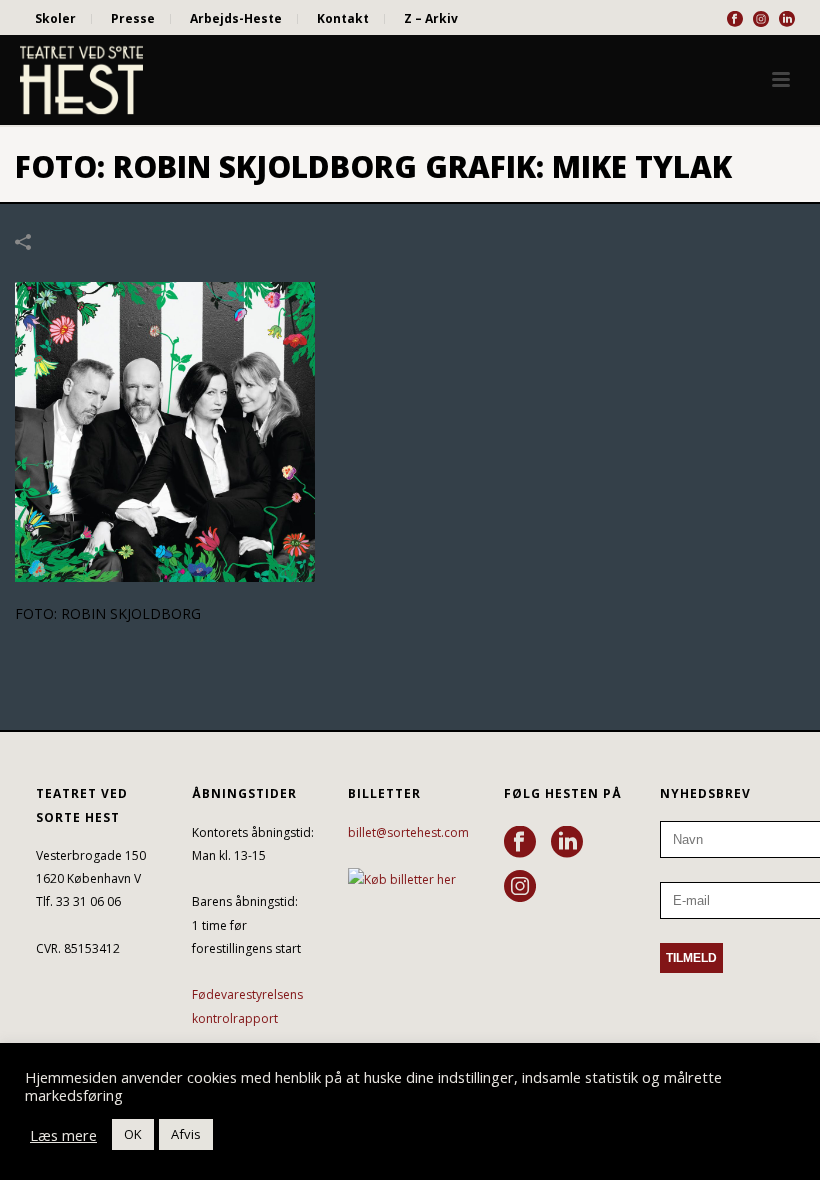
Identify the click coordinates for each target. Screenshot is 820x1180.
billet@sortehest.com (408, 832)
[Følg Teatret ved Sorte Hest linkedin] (567, 843)
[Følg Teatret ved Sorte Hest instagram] (520, 887)
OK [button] (133, 1134)
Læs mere (63, 1135)
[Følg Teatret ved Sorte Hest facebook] (520, 843)
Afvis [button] (186, 1134)
